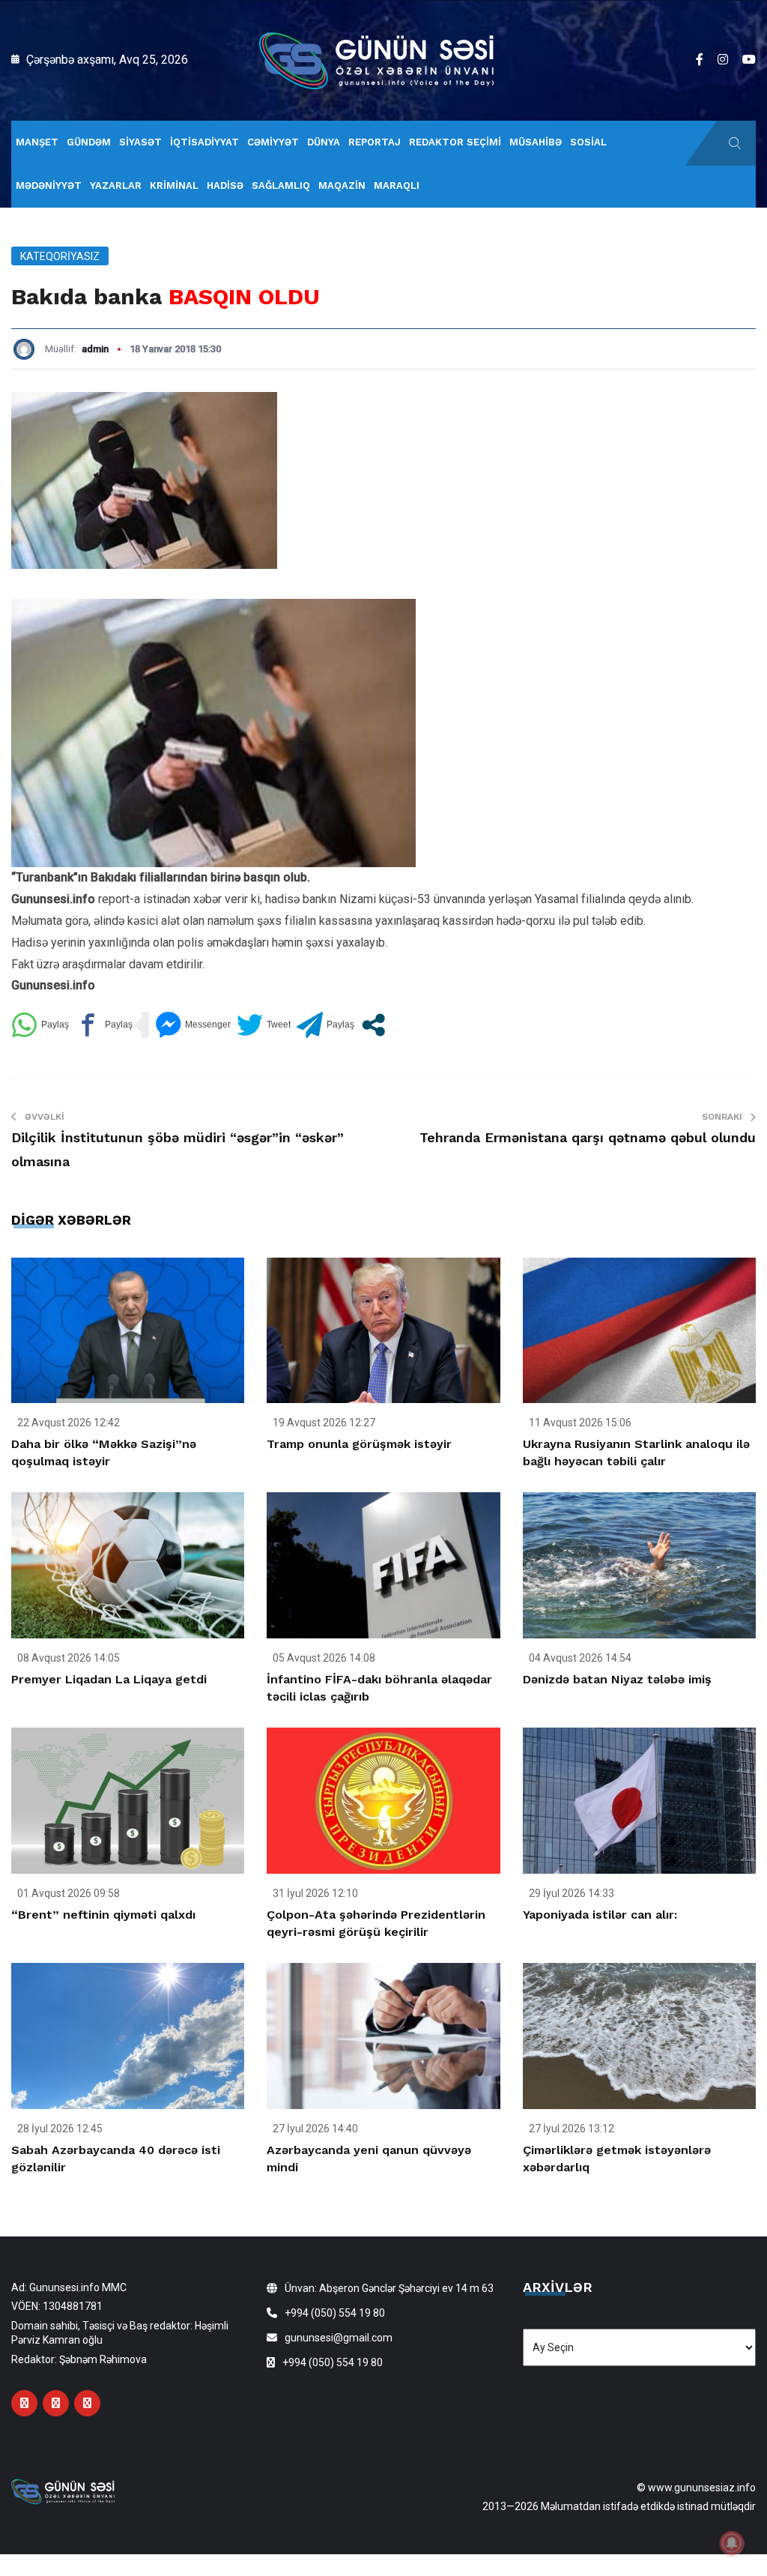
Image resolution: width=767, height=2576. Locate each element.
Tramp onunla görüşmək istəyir (359, 1444)
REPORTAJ (375, 142)
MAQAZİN (342, 185)
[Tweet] (264, 1025)
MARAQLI (397, 185)
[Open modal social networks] (373, 1025)
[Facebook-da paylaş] (104, 1025)
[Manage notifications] (732, 2543)
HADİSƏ (225, 185)
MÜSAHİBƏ (536, 142)
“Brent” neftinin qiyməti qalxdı (103, 1915)
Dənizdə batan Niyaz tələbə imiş (617, 1679)
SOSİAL (588, 142)
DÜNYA (324, 142)
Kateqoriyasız (60, 256)
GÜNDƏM (89, 142)
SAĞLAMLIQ (281, 185)
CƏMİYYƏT (273, 142)
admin (95, 349)
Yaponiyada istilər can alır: (600, 1915)
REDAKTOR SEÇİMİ (455, 142)
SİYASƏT (140, 142)
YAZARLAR (116, 185)
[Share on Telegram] (325, 1025)
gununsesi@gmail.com (339, 2338)
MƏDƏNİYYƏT (49, 185)
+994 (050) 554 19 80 (335, 2313)
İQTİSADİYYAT (204, 142)
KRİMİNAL (174, 185)
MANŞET (37, 142)
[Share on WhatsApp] (40, 1025)
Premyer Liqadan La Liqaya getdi (109, 1679)
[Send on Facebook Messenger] (193, 1025)
